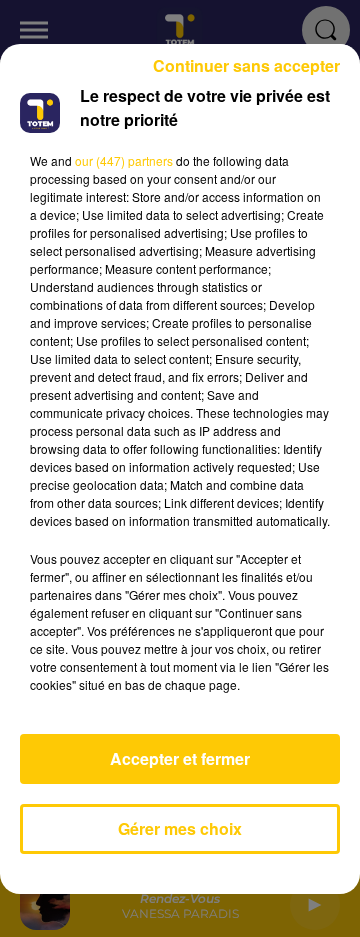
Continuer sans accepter (246, 65)
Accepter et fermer (180, 758)
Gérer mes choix (180, 828)
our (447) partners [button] (124, 160)
